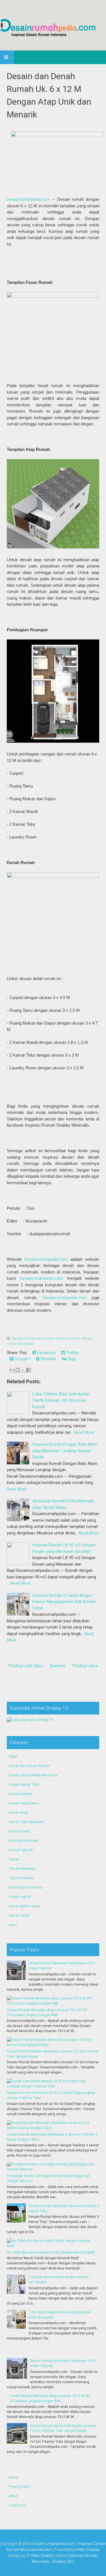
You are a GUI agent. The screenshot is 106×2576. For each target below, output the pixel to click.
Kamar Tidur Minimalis (26, 1822)
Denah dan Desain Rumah (33, 1338)
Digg (71, 1359)
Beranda (58, 1666)
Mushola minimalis (24, 1841)
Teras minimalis (21, 1878)
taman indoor (19, 1916)
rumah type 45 (20, 1897)
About (13, 2496)
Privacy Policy (20, 2487)
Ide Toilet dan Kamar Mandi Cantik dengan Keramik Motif (51, 2252)
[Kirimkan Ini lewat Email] (12, 1370)
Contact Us (18, 2505)
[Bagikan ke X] (23, 1370)
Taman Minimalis (22, 1869)
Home (13, 2477)
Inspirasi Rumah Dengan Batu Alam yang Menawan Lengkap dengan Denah (65, 1451)
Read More (84, 1432)
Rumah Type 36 (21, 1850)
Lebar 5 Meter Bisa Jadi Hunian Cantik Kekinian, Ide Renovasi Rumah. (61, 1400)
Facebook (46, 1353)
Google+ (22, 1359)
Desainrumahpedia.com (29, 199)
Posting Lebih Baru (26, 1666)
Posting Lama (85, 1666)
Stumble (48, 1359)
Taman (14, 1859)
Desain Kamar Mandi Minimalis (33, 1775)
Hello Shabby (88, 2550)
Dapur (13, 1756)
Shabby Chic (63, 2562)
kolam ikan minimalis (25, 1887)
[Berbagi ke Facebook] (28, 1370)
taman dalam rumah (25, 1906)
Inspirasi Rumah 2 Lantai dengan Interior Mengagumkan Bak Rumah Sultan (64, 1602)
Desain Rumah (68, 1338)
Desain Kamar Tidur (24, 1785)
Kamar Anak (18, 1813)
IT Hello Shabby (40, 2556)
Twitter (72, 1353)
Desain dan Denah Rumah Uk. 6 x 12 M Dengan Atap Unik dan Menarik (49, 95)
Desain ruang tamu (24, 1803)
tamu (13, 1925)
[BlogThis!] (18, 1370)
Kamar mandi (19, 1831)
